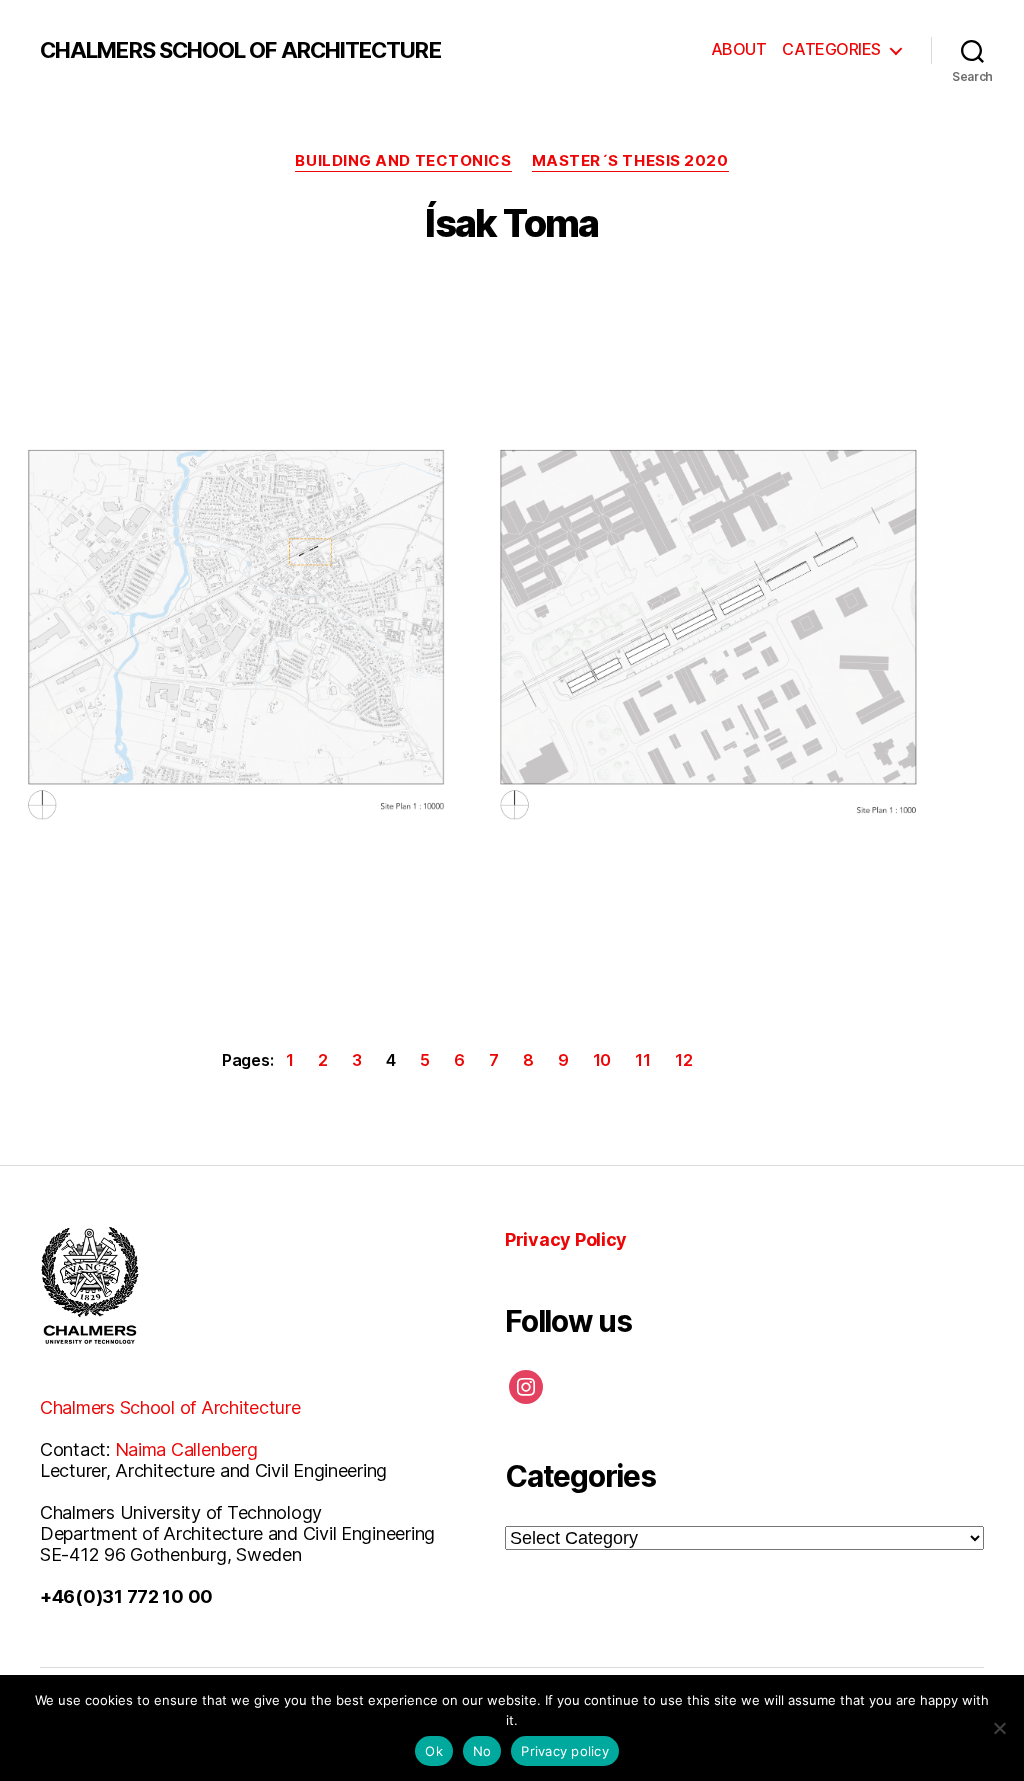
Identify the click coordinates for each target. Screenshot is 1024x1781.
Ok (434, 1751)
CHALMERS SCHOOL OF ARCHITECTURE (240, 50)
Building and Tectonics (403, 161)
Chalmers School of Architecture (170, 1407)
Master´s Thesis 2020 (630, 161)
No (482, 1751)
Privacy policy (565, 1751)
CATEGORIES (831, 49)
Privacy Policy (566, 1239)
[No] (999, 1728)
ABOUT (739, 49)
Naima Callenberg (186, 1449)
